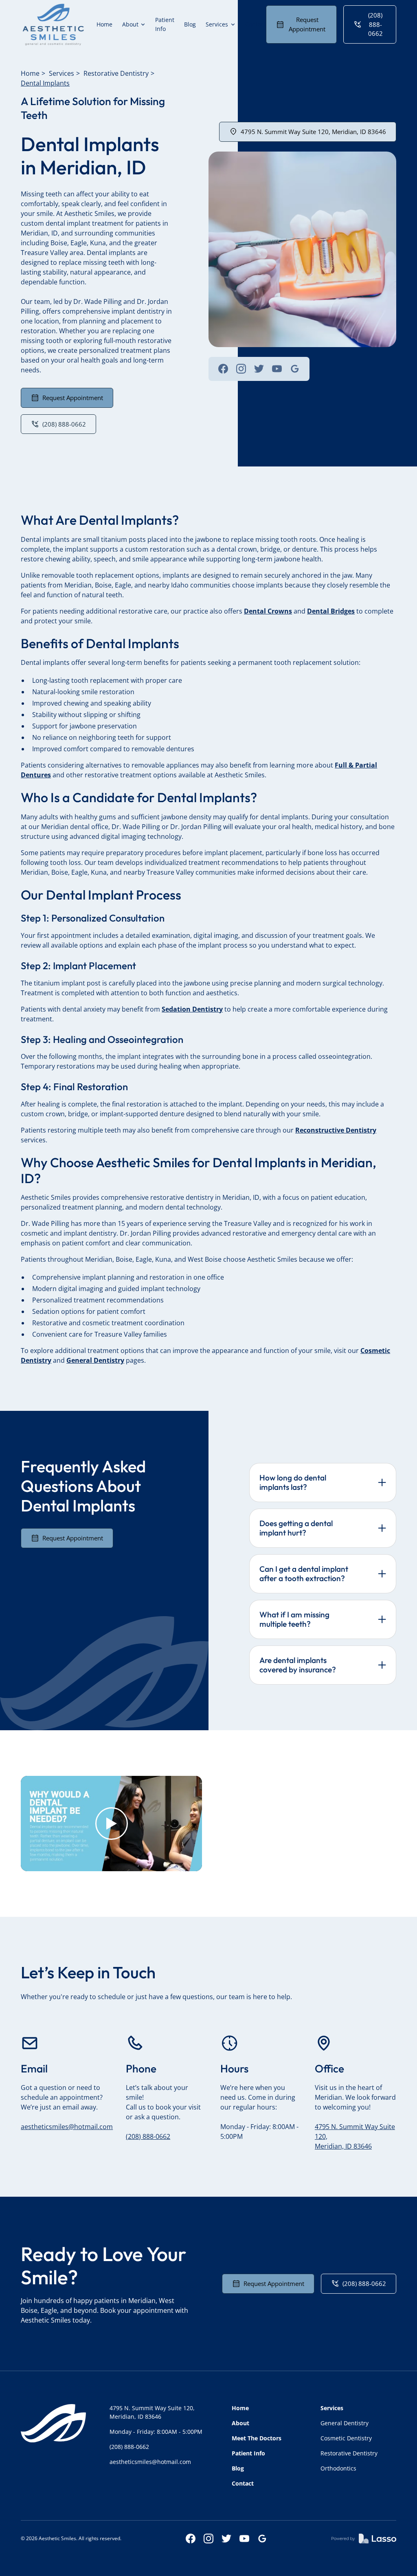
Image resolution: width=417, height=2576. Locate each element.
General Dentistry (345, 2423)
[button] (134, 24)
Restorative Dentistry (116, 73)
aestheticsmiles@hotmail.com (67, 2127)
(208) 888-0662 (148, 2136)
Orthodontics (338, 2468)
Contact (256, 24)
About (240, 2423)
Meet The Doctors (257, 2438)
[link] (53, 24)
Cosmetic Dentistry (346, 2438)
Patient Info (165, 24)
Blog (190, 24)
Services (61, 73)
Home (104, 24)
